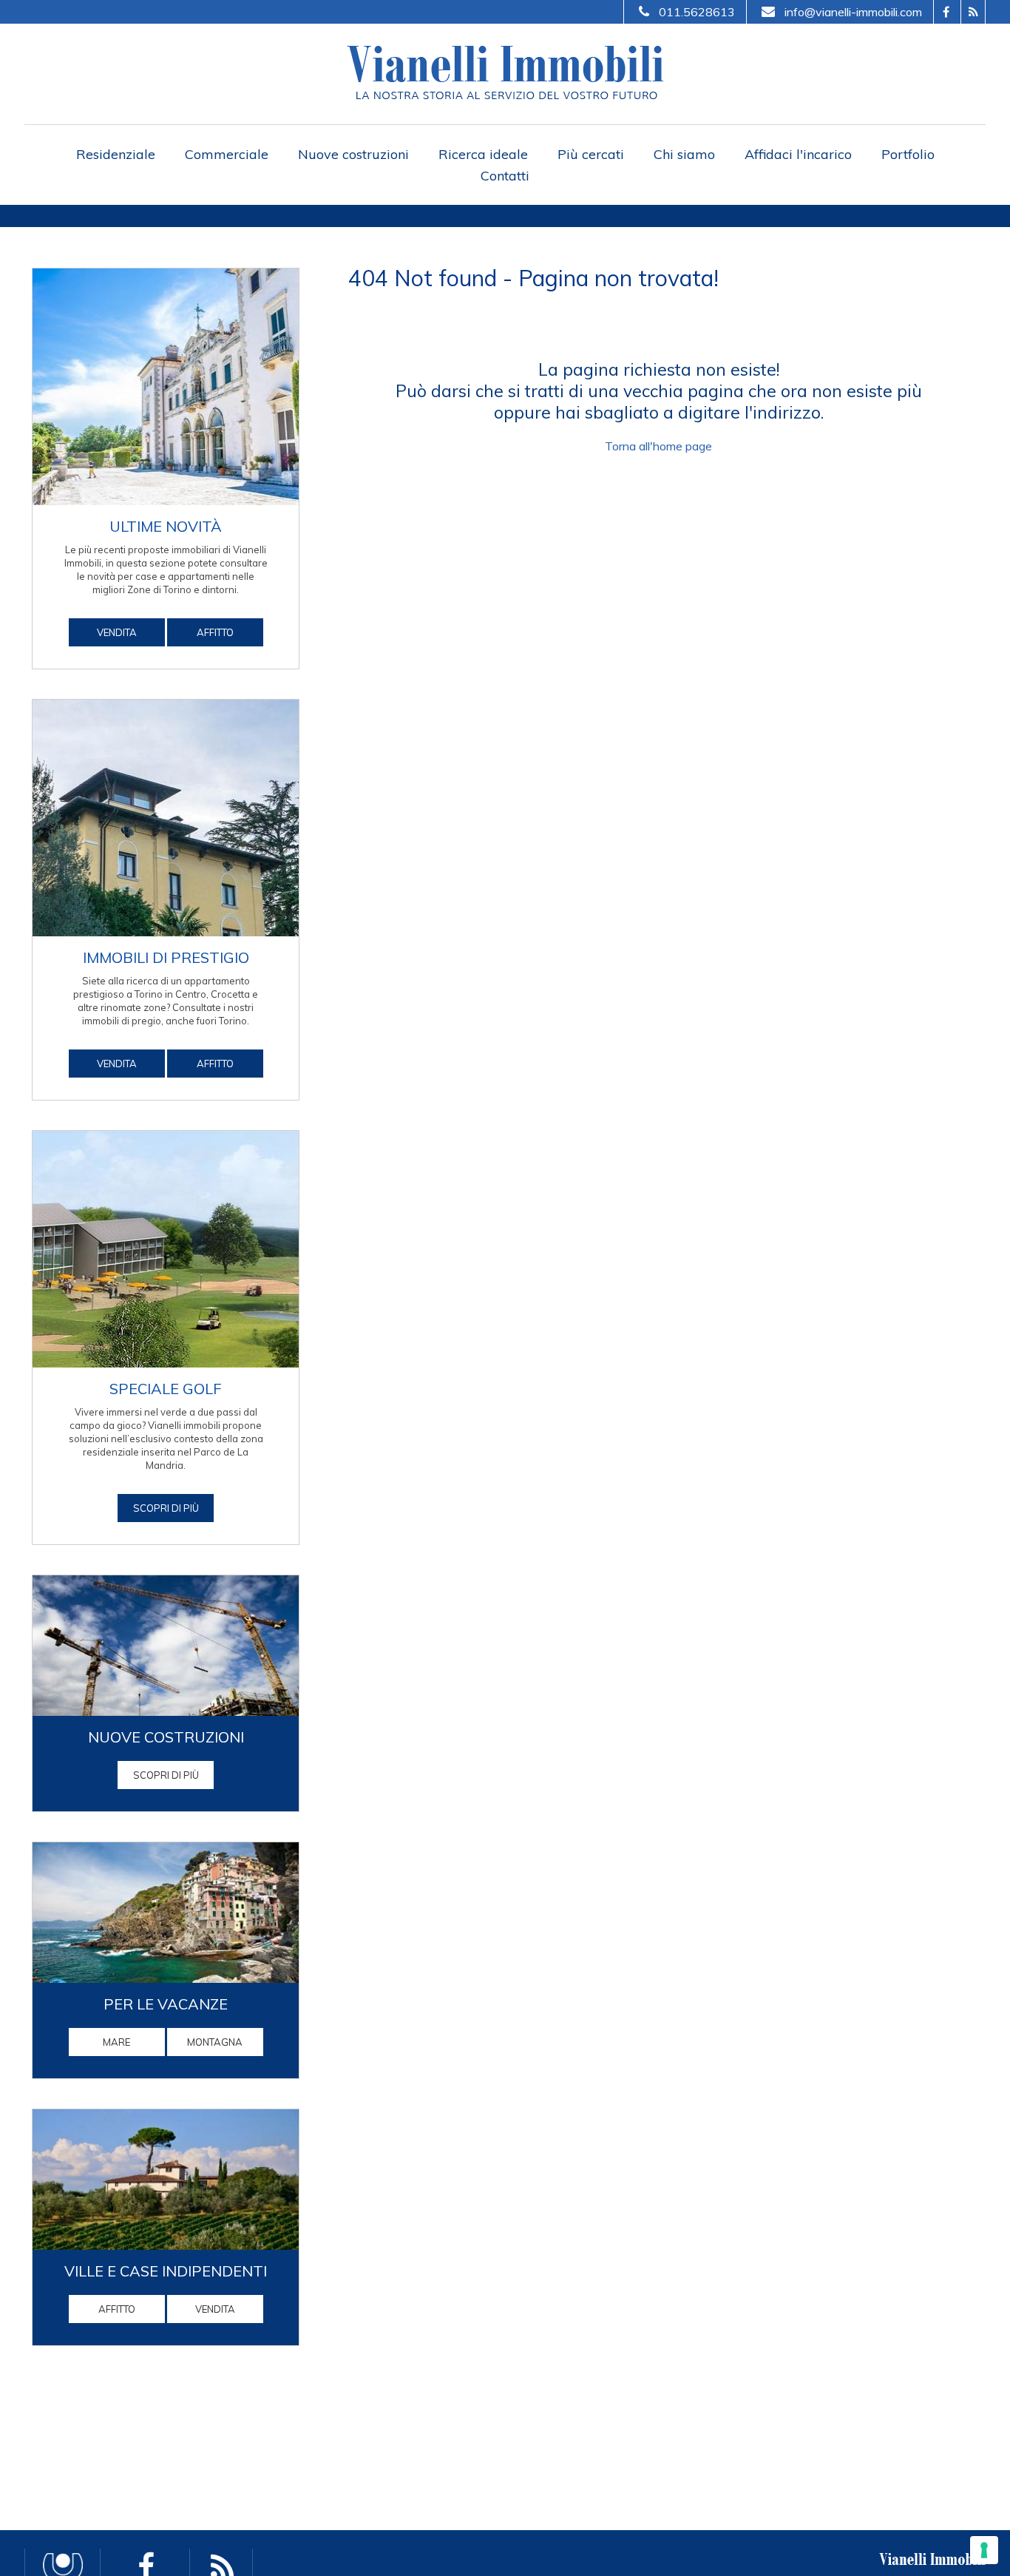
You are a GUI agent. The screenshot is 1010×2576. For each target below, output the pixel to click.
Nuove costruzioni (353, 154)
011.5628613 (697, 12)
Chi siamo (684, 154)
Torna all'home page (658, 446)
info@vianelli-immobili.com (853, 12)
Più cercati (591, 154)
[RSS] (973, 12)
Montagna (215, 2042)
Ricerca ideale (483, 154)
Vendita (117, 632)
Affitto (215, 632)
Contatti (505, 176)
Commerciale (227, 154)
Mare (116, 2042)
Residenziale (116, 154)
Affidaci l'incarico (798, 154)
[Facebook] (945, 12)
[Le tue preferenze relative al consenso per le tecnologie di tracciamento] (984, 2550)
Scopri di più (166, 1775)
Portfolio (908, 154)
